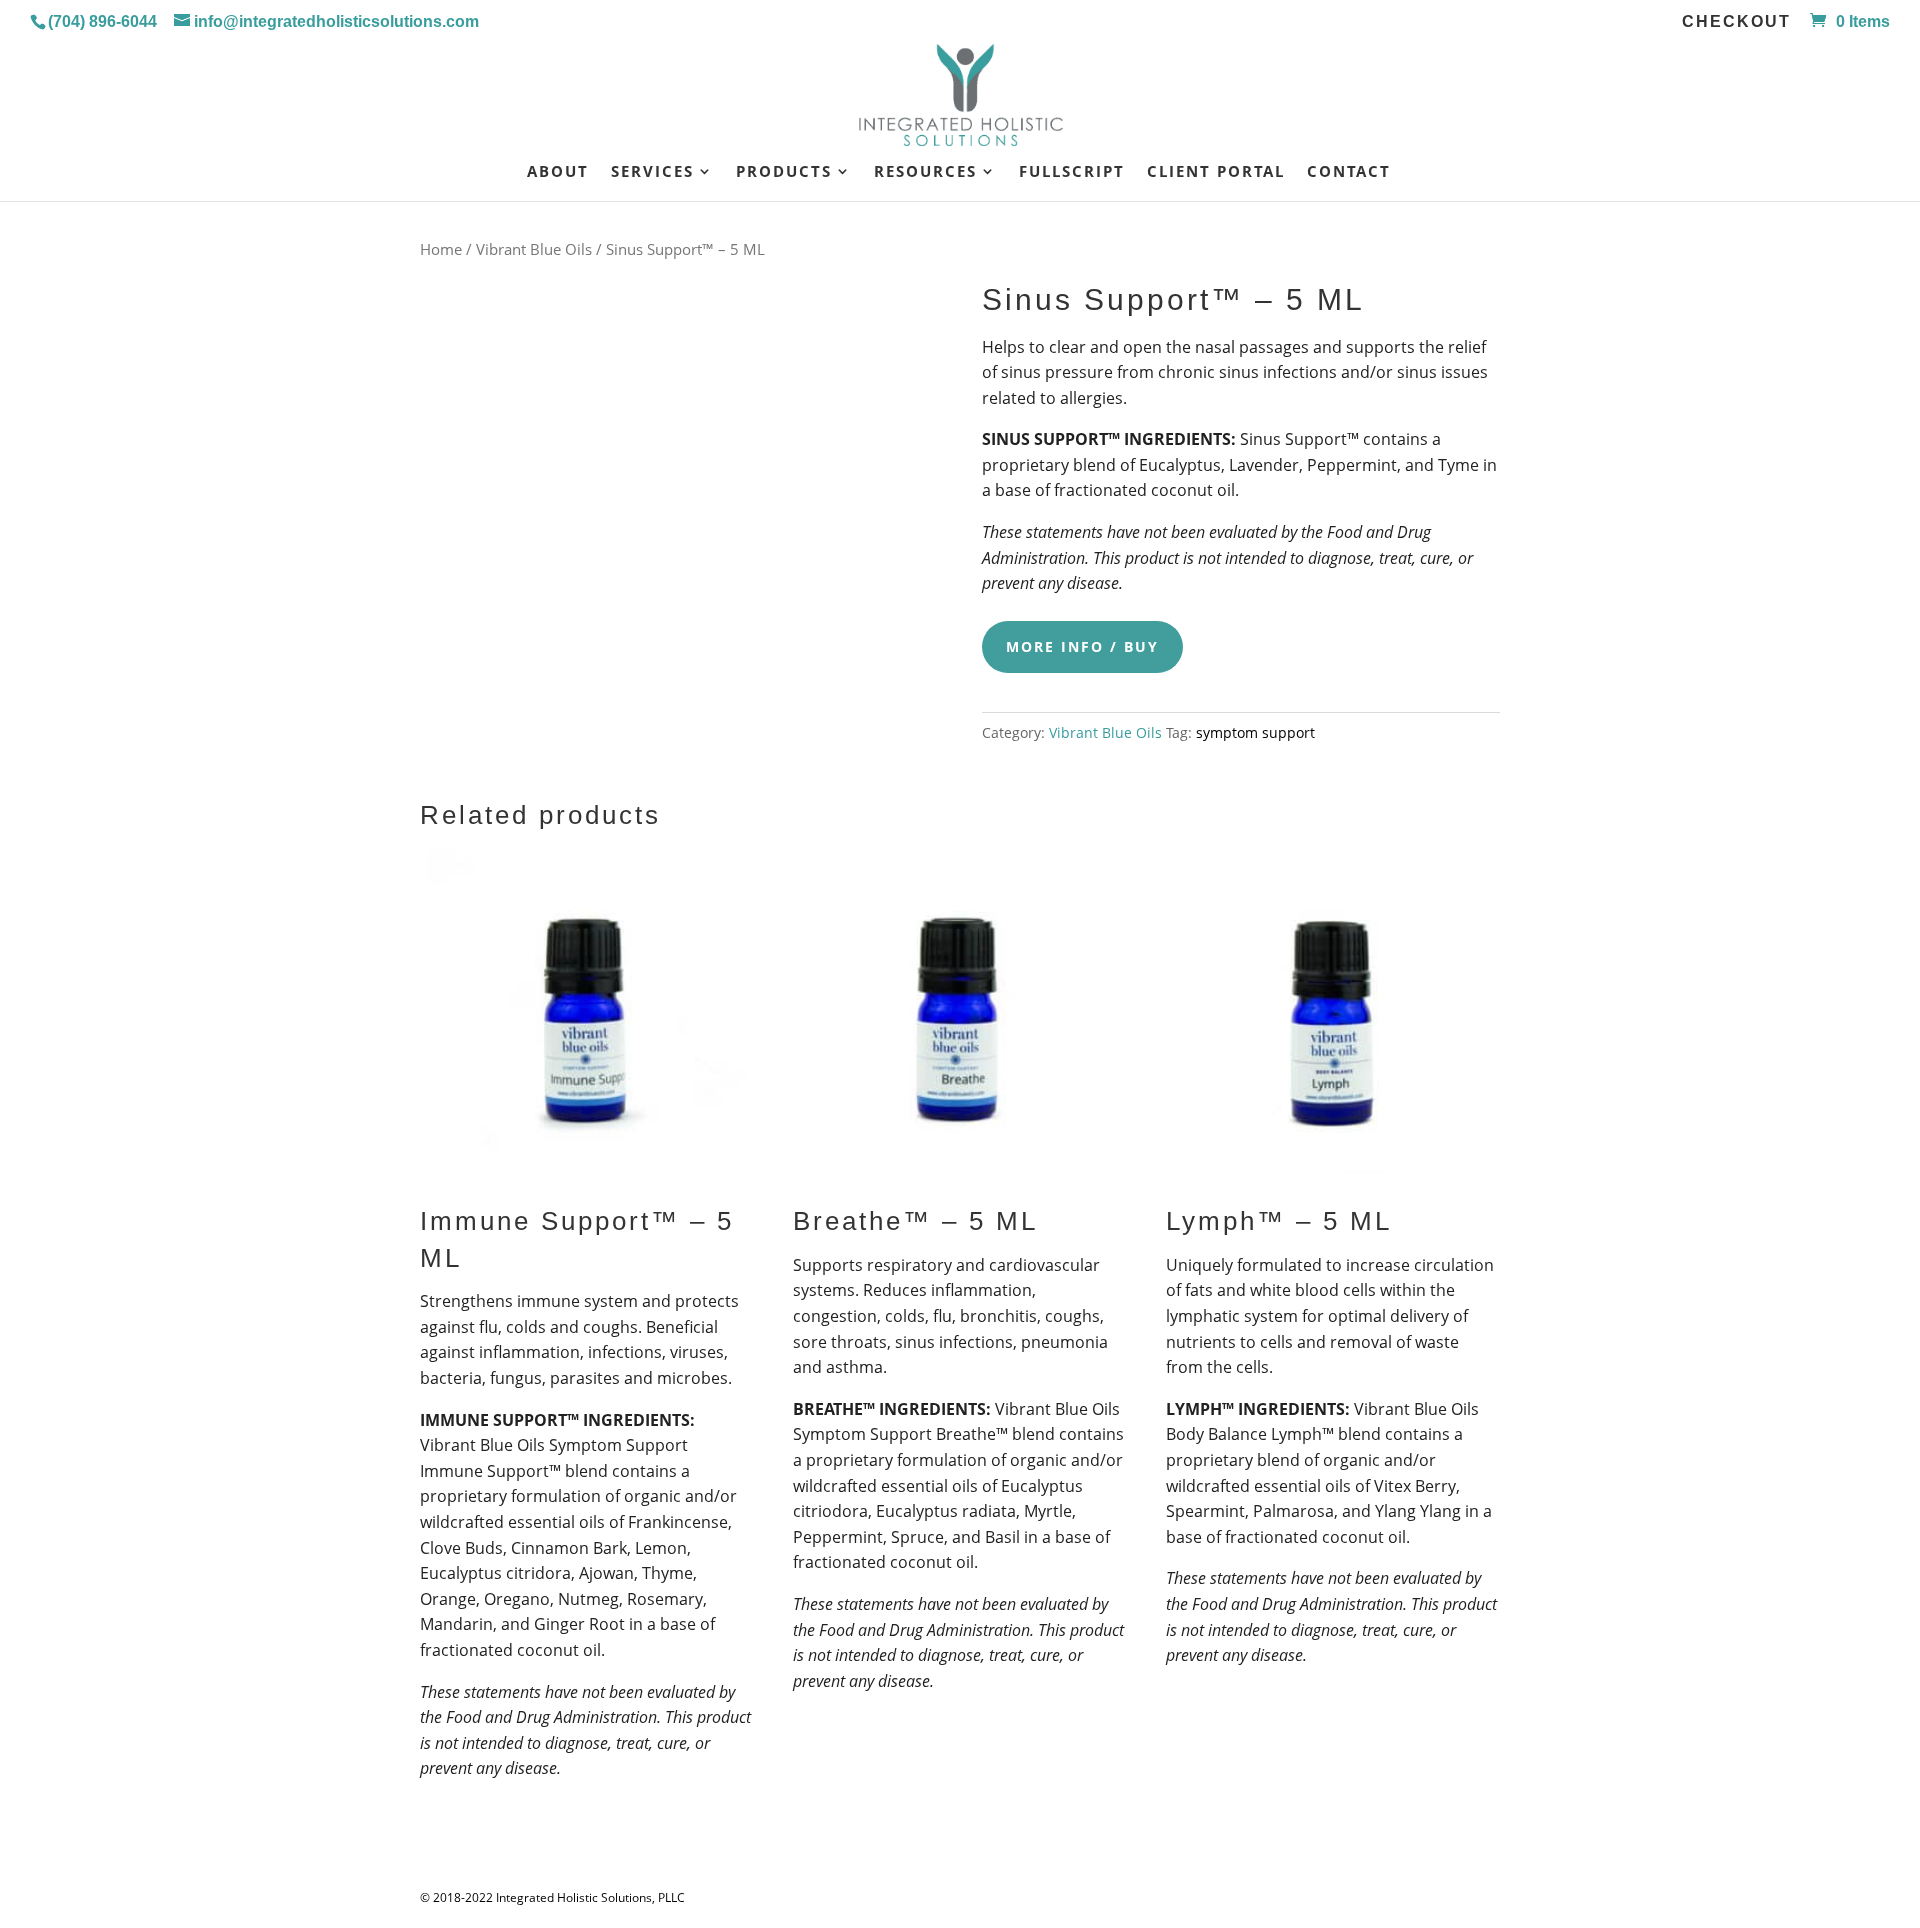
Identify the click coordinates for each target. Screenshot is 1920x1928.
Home (441, 249)
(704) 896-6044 (102, 21)
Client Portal (1216, 172)
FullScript (1072, 172)
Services (652, 172)
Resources (925, 172)
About (558, 172)
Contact (1349, 172)
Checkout (1736, 22)
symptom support (1255, 732)
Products (784, 172)
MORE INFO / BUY (1082, 646)
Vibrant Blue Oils (534, 249)
